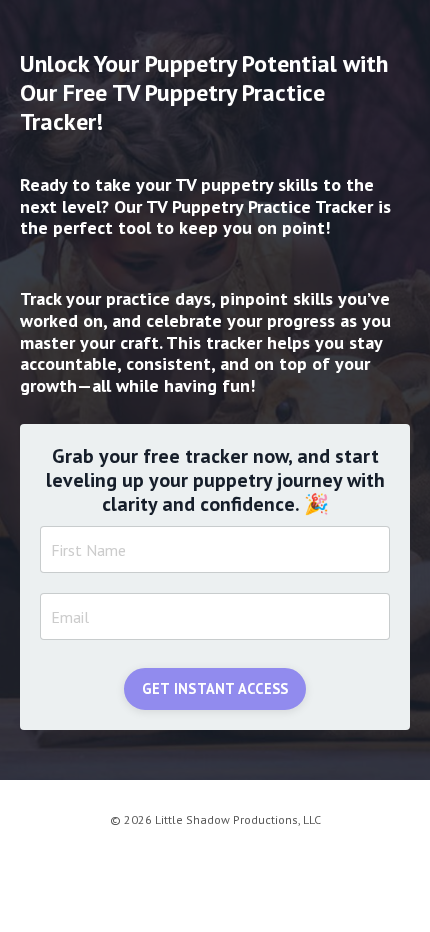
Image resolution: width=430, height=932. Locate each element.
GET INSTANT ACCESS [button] (215, 688)
